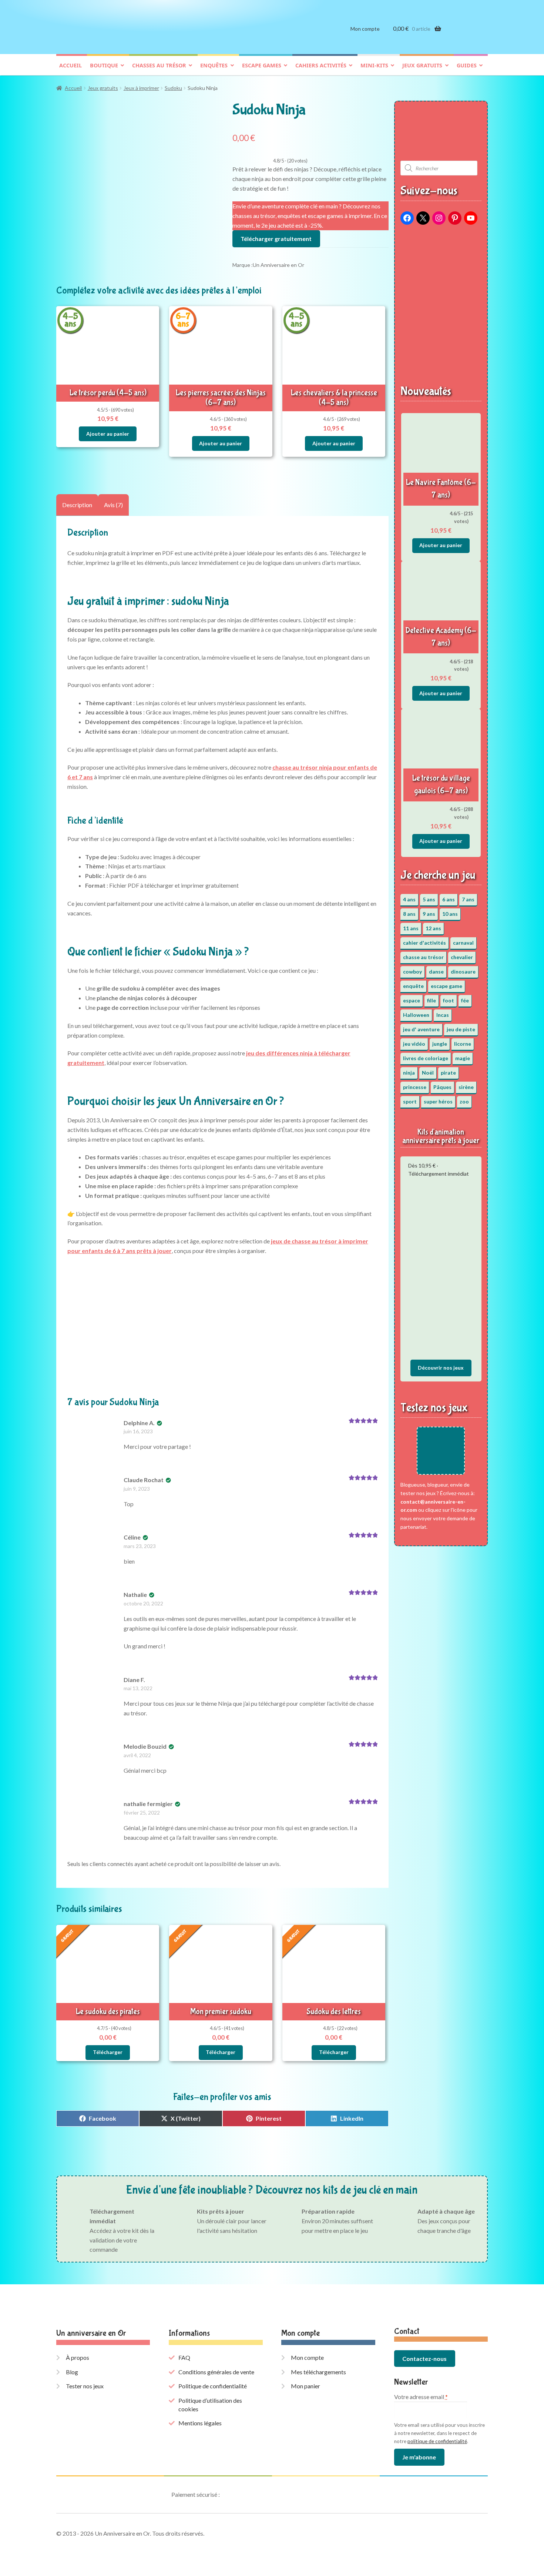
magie (463, 1058)
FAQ (184, 2357)
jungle (440, 1044)
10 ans (450, 914)
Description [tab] (77, 505)
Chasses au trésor (159, 65)
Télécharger (108, 2052)
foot (449, 1000)
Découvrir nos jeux (441, 1368)
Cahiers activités (321, 65)
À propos (78, 2357)
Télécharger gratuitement (276, 239)
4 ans (409, 899)
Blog (72, 2372)
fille (431, 1000)
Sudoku (173, 88)
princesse (415, 1087)
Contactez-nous (424, 2359)
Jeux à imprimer (141, 88)
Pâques (442, 1087)
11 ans (411, 928)
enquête (413, 986)
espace (412, 1000)
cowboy (412, 972)
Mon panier (305, 2386)
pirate (448, 1073)
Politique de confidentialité (213, 2386)
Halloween (416, 1015)
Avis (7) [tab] (113, 505)
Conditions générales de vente (216, 2372)
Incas (443, 1015)
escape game (446, 986)
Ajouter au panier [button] (108, 434)
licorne (463, 1044)
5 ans (429, 899)
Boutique (104, 65)
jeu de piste (461, 1029)
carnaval (463, 943)
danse (436, 972)
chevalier (462, 957)
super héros (438, 1101)
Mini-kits (374, 65)
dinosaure (463, 972)
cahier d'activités (424, 943)
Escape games (262, 65)
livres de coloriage (426, 1058)
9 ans (429, 914)
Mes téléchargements (318, 2372)
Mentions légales (200, 2423)
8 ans (409, 914)
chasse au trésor (423, 957)
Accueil (70, 65)
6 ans (449, 899)
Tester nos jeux (85, 2386)
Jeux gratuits (422, 65)
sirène (466, 1087)
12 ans (433, 928)
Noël (428, 1073)
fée (465, 1000)
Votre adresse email (421, 2397)
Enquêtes (214, 65)
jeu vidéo (414, 1044)
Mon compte (365, 29)
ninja (409, 1073)
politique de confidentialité (437, 2441)
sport (410, 1101)
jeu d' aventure (421, 1029)
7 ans (468, 899)
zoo (464, 1101)
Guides (467, 65)
